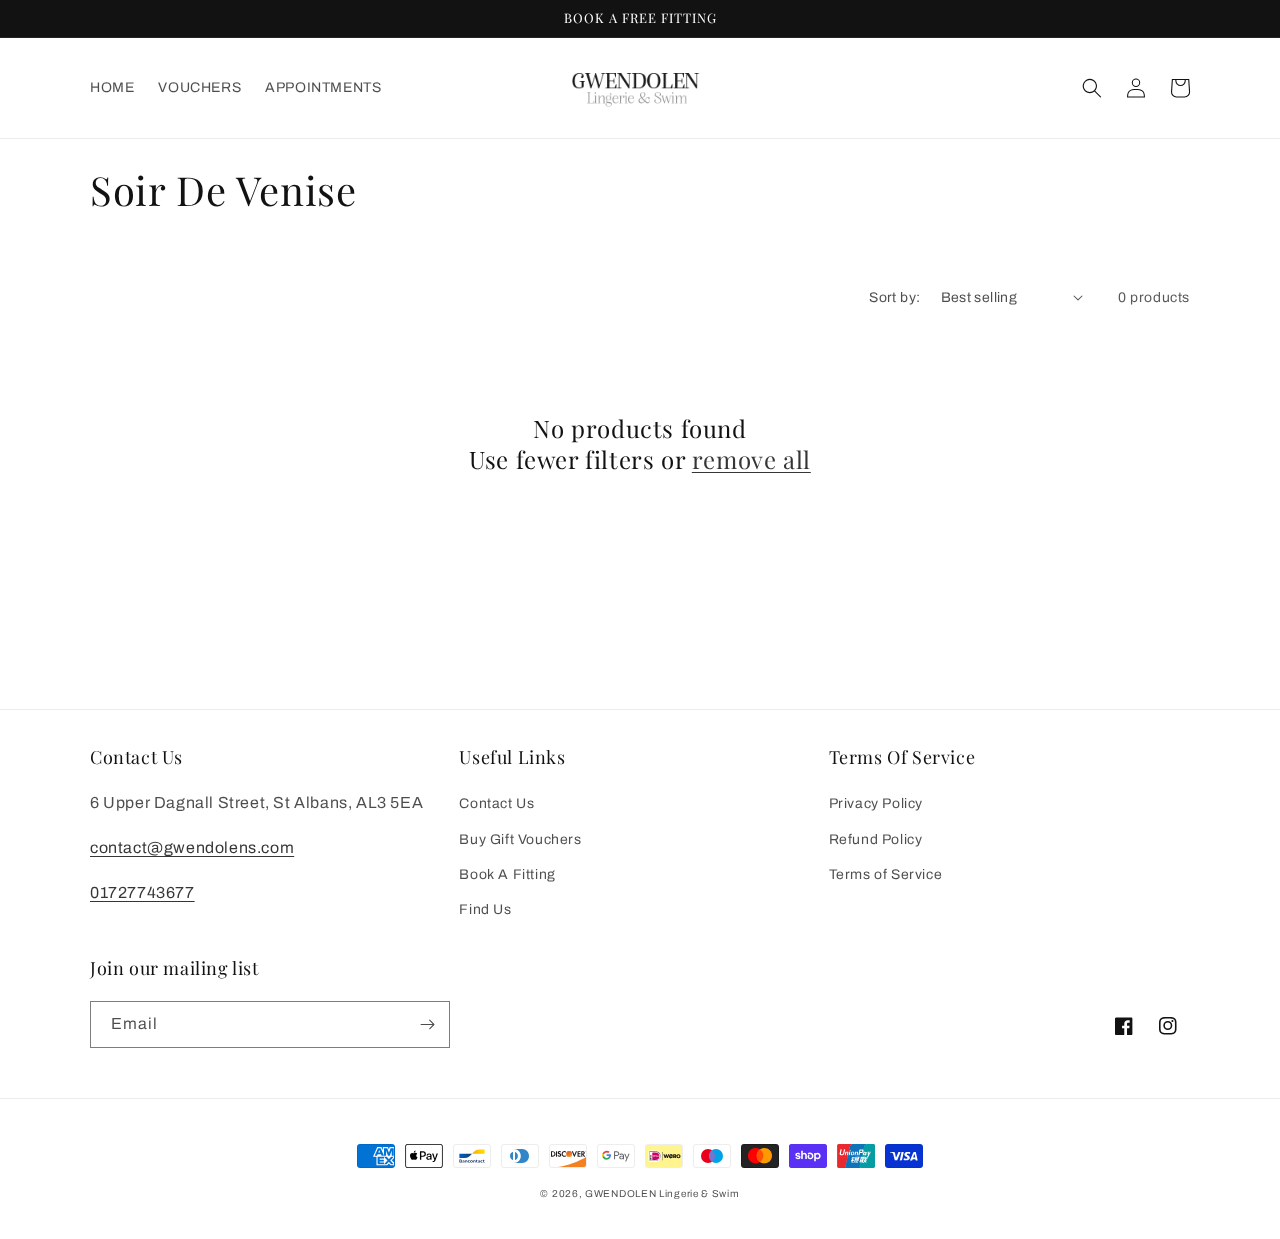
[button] (1092, 88)
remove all (751, 459)
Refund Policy (876, 839)
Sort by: (894, 297)
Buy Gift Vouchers (520, 839)
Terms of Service (886, 874)
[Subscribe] (427, 1024)
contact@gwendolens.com (192, 847)
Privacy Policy (876, 803)
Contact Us (496, 803)
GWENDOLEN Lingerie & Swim (662, 1193)
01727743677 (142, 892)
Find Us (485, 909)
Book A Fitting (507, 874)
